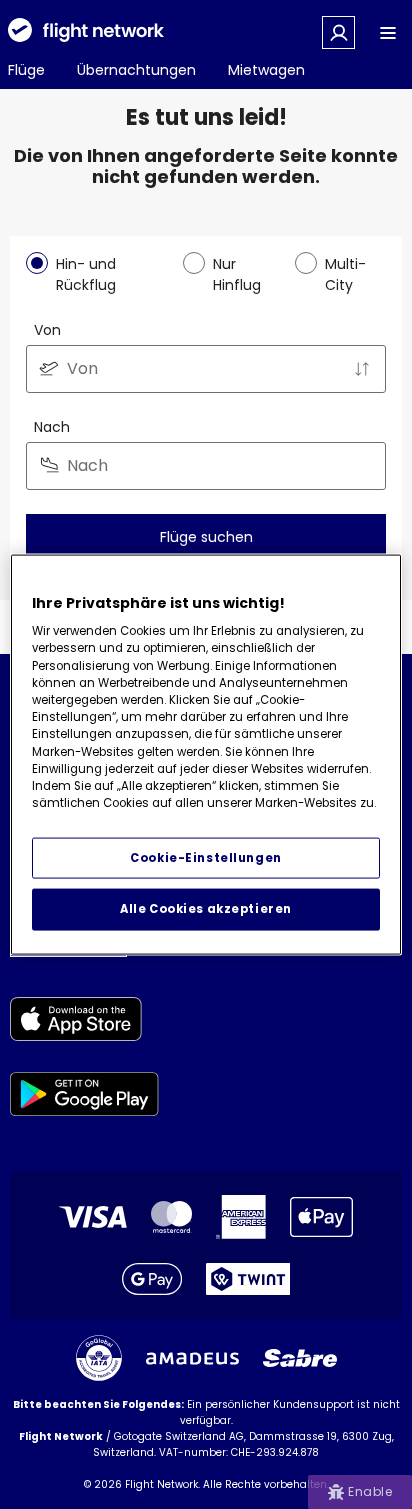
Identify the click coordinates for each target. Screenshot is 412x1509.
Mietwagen (266, 70)
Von (47, 330)
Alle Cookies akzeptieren (206, 909)
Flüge (26, 70)
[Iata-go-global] (99, 1358)
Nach (52, 427)
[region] (205, 754)
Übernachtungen (136, 70)
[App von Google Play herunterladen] (84, 1097)
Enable (370, 1491)
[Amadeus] (192, 1358)
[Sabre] (300, 1358)
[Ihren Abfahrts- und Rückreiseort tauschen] (362, 369)
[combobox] (206, 369)
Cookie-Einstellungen (205, 857)
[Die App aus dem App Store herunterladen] (84, 1022)
